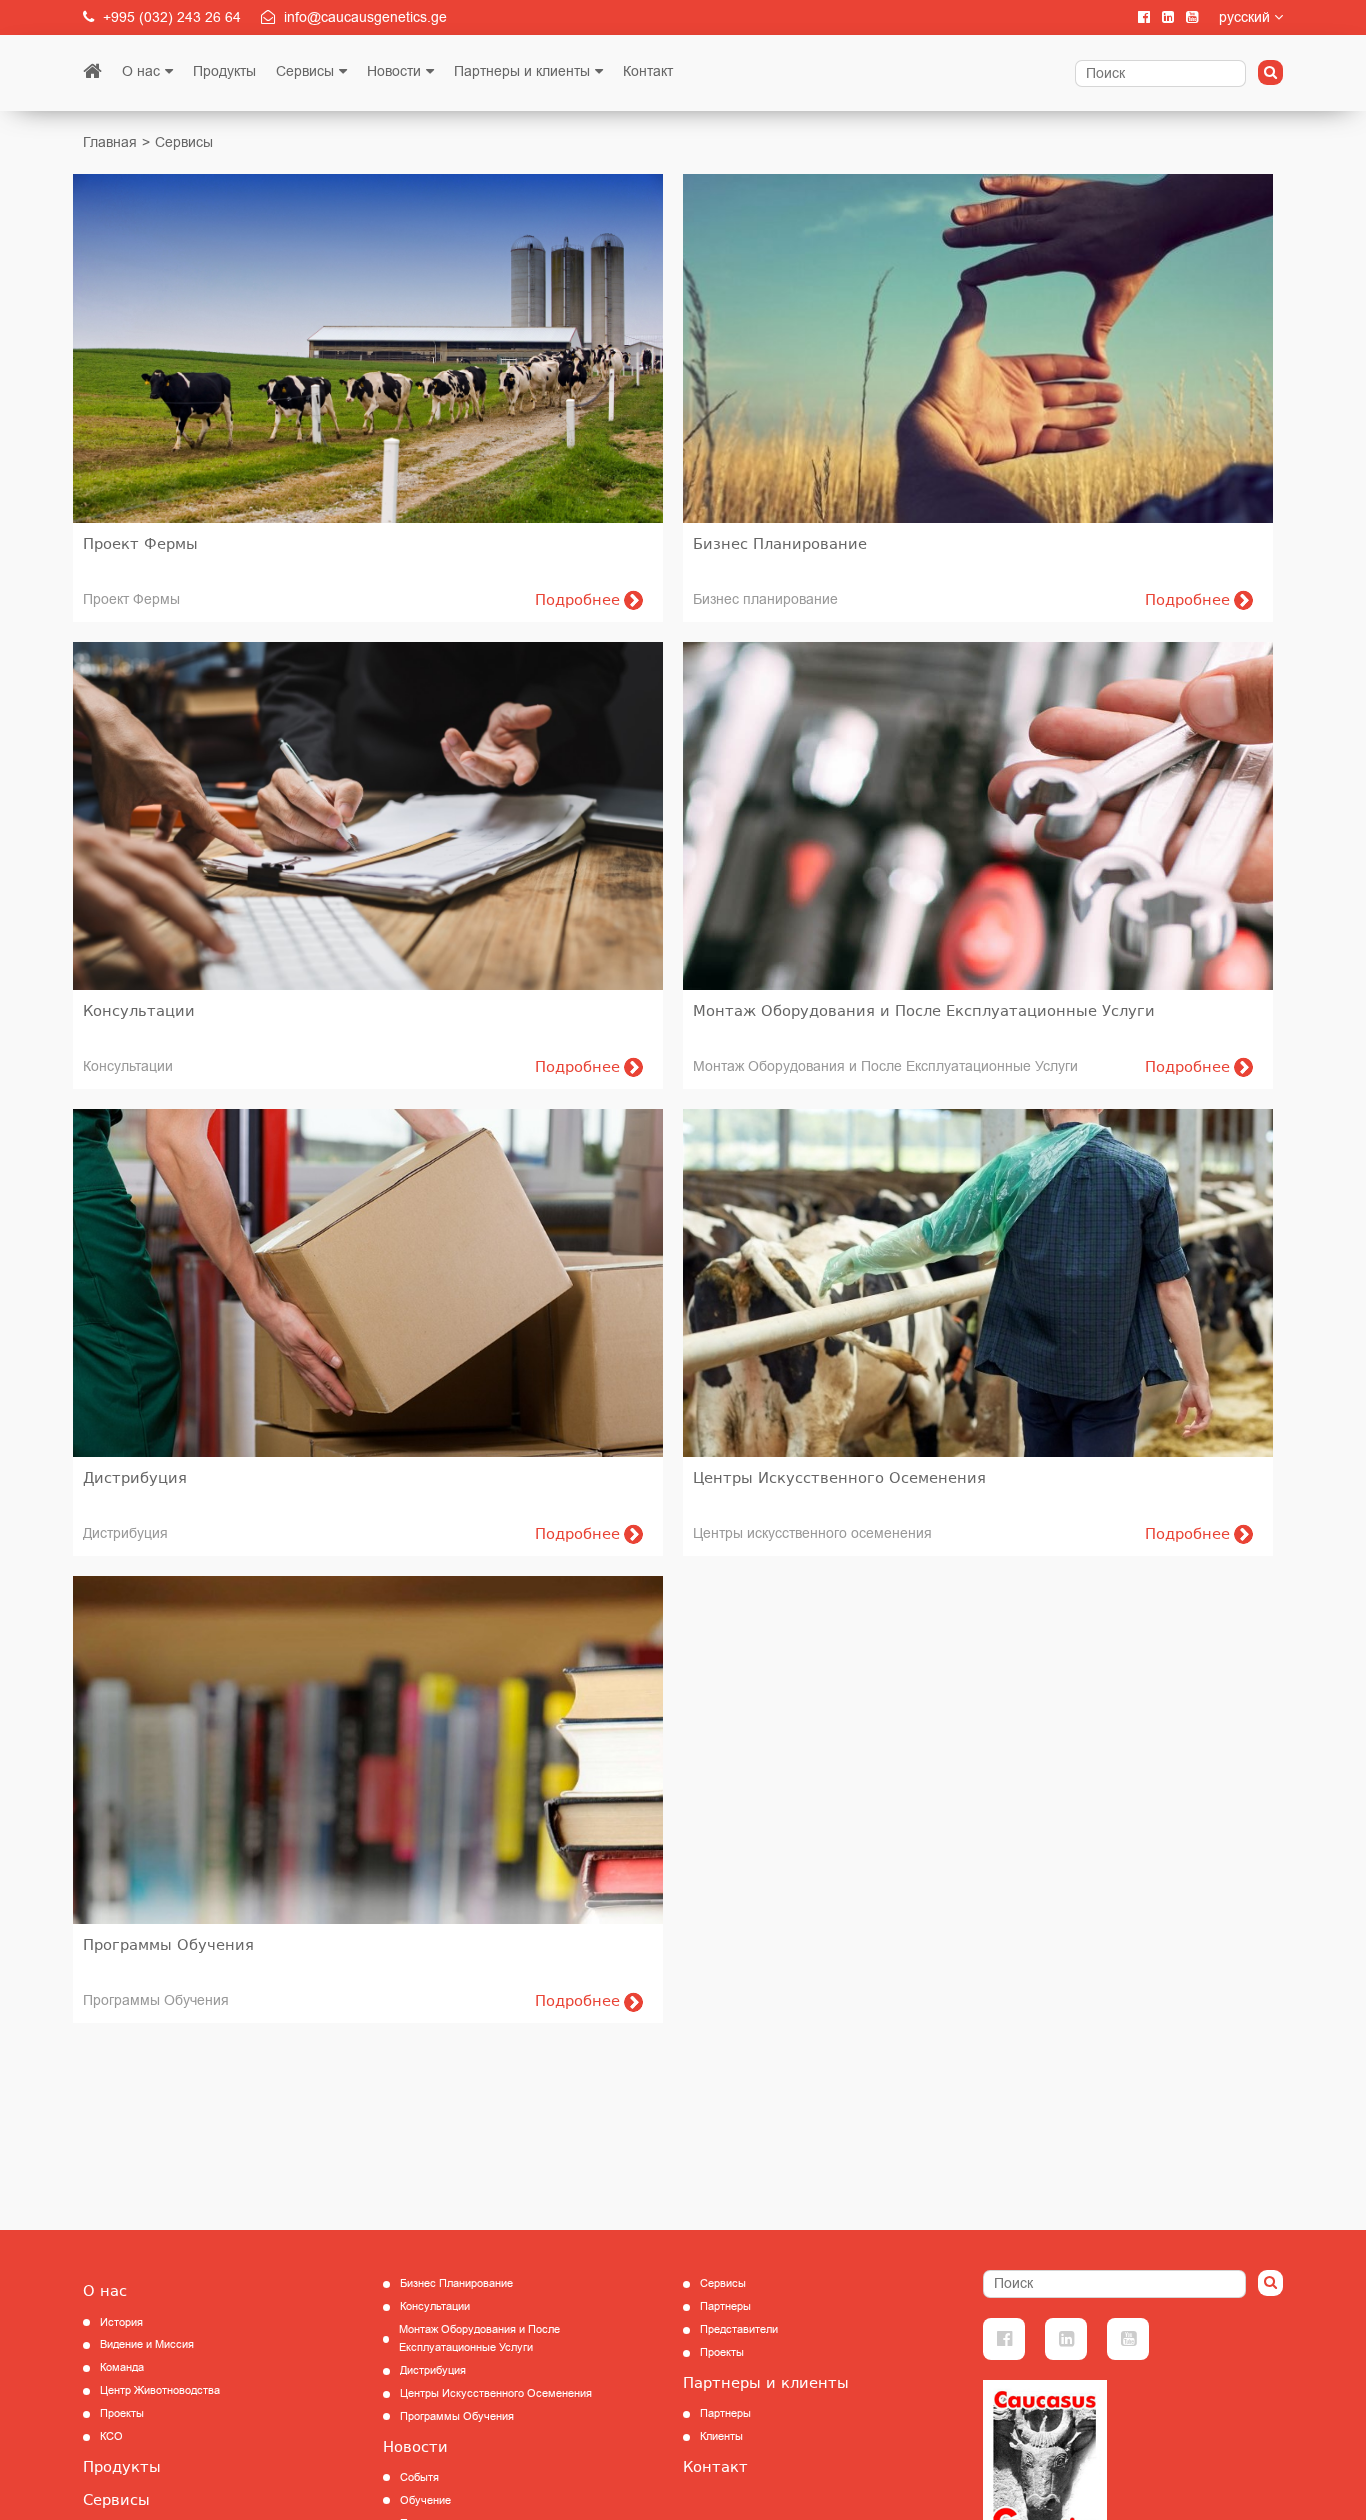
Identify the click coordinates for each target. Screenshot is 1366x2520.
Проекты (122, 2413)
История (121, 2322)
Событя (419, 2477)
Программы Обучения (457, 2416)
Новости (394, 71)
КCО (111, 2436)
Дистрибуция (433, 2370)
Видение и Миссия (147, 2344)
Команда (122, 2367)
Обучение (425, 2500)
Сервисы (305, 71)
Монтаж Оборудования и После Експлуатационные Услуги (479, 2338)
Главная (110, 142)
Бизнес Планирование (456, 2283)
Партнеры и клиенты (522, 71)
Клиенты (721, 2436)
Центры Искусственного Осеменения (496, 2393)
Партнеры (725, 2306)
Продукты (224, 71)
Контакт (648, 71)
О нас (141, 71)
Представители (739, 2329)
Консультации (435, 2306)
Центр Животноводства (160, 2390)
